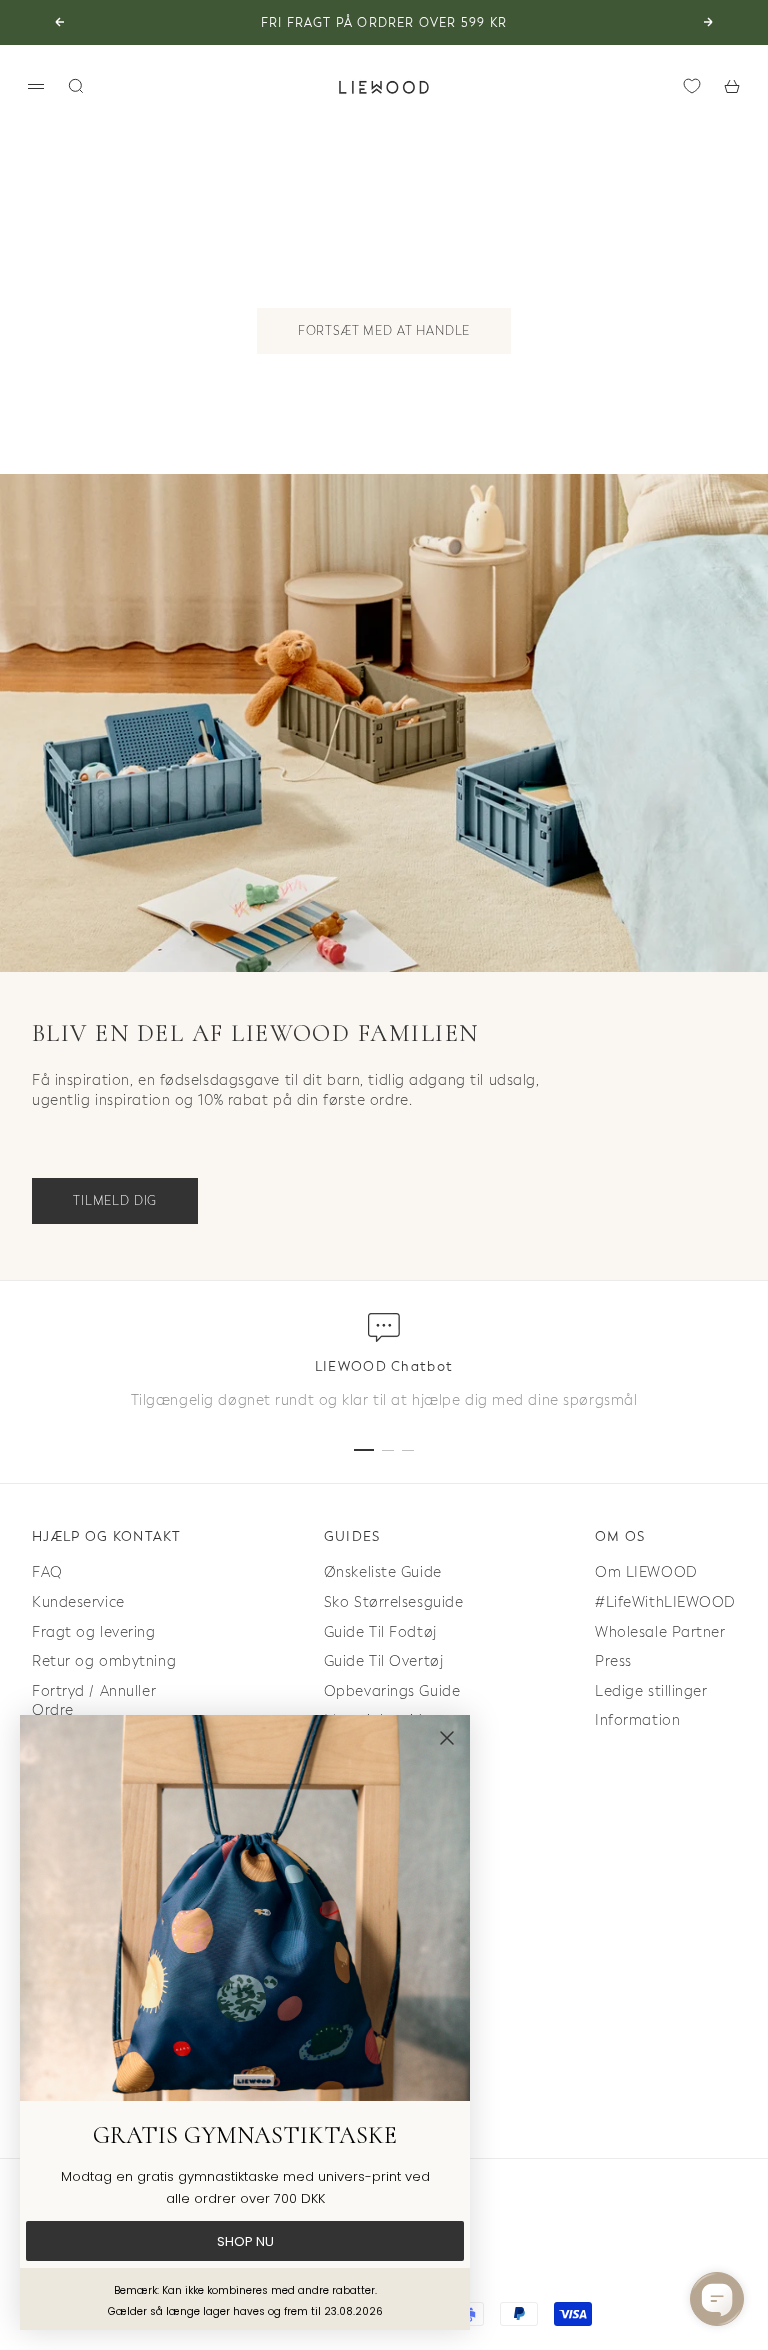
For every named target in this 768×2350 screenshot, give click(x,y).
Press (613, 1661)
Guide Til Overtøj (384, 1661)
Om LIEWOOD (646, 1572)
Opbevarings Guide (392, 1691)
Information (637, 1720)
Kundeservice (78, 1602)
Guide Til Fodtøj (380, 1632)
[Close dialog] (447, 1738)
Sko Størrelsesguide (394, 1602)
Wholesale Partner (660, 1632)
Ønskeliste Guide (383, 1572)
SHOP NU (245, 2241)
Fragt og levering (94, 1632)
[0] (692, 86)
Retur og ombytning (104, 1661)
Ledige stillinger (651, 1691)
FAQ (47, 1572)
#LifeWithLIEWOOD (665, 1602)
